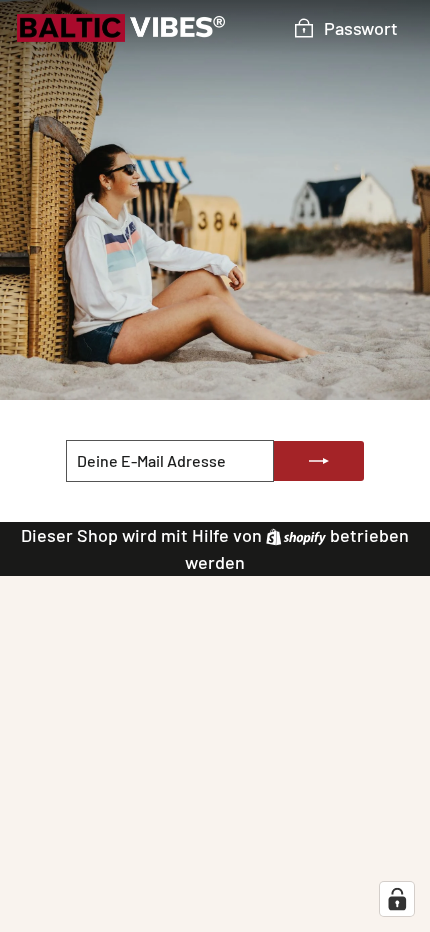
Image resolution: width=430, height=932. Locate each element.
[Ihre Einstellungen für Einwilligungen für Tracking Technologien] (397, 899)
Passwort (361, 28)
